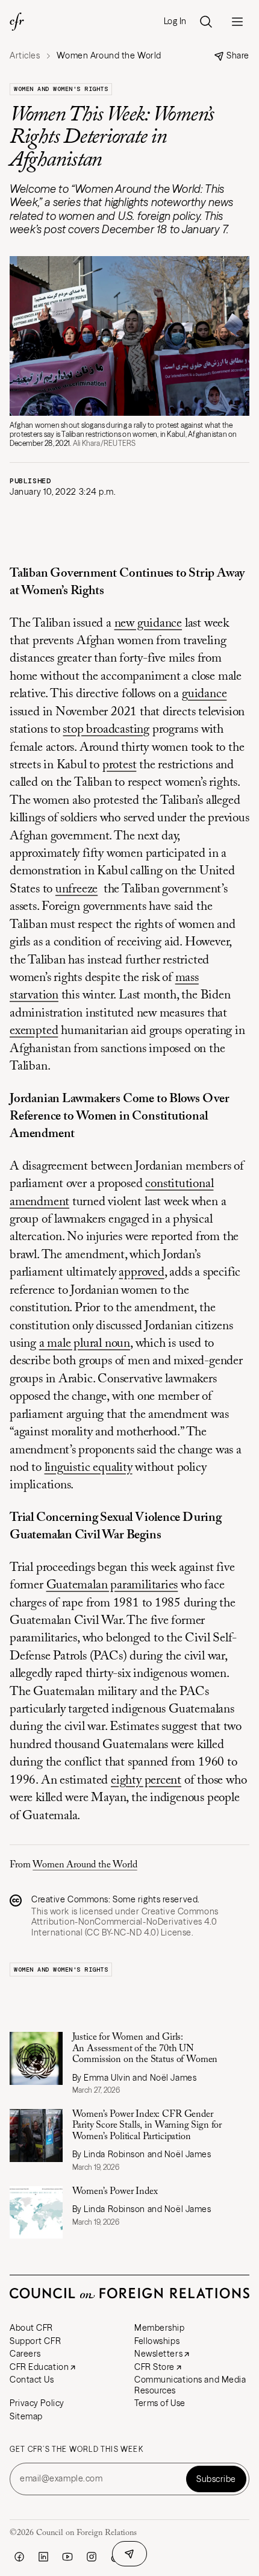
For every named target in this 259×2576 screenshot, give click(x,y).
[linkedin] (43, 2557)
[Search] (206, 22)
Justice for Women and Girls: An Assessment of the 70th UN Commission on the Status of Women (145, 2048)
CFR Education (39, 2367)
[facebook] (19, 2557)
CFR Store (154, 2367)
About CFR (31, 2328)
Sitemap (26, 2416)
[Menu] (237, 22)
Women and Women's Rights (61, 89)
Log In (175, 21)
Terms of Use (160, 2403)
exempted (34, 1031)
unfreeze (76, 890)
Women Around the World (85, 1865)
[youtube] (67, 2557)
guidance (204, 694)
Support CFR (35, 2341)
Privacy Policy (37, 2403)
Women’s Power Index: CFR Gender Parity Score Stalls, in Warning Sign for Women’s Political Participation (147, 2126)
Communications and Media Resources (190, 2385)
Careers (25, 2354)
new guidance (148, 624)
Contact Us (32, 2380)
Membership (160, 2328)
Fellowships (157, 2341)
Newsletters (158, 2354)
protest (120, 766)
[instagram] (92, 2557)
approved (141, 1273)
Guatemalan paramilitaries (112, 1586)
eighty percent (146, 1781)
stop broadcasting (106, 730)
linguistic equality (89, 1468)
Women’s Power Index (115, 2192)
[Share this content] (129, 2554)
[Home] (17, 22)
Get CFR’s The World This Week (76, 2449)
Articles (25, 56)
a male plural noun (85, 1344)
